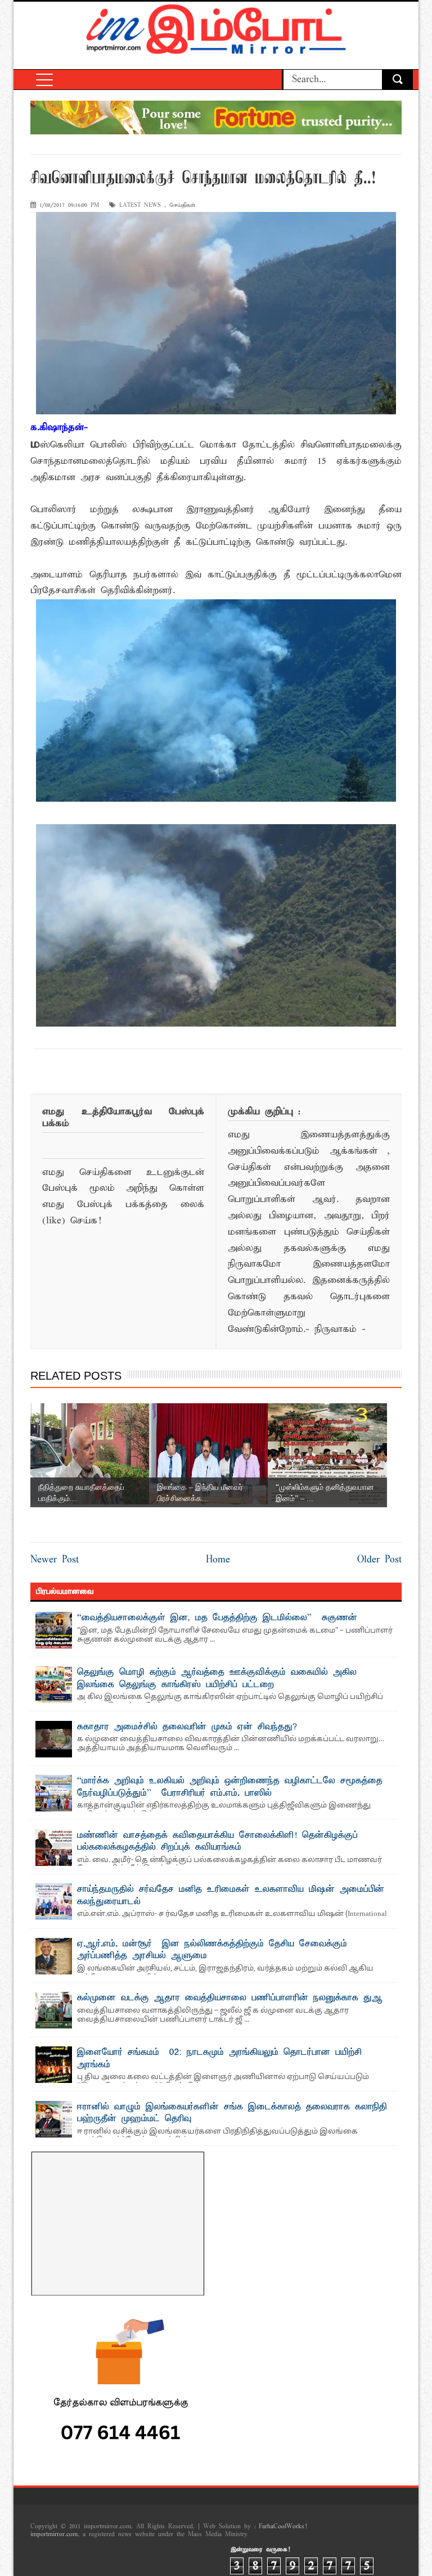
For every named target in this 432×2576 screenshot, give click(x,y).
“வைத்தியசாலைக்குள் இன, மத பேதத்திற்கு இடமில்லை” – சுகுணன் (217, 1618)
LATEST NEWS (140, 205)
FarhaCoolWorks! (283, 2527)
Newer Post (55, 1560)
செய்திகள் (182, 205)
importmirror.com (54, 2534)
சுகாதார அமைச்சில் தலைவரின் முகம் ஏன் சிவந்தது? (187, 1727)
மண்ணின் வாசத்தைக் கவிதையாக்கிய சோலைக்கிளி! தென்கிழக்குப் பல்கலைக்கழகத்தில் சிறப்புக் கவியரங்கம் (217, 1842)
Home (218, 1560)
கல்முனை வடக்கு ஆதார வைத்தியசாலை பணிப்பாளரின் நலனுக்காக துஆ (230, 1998)
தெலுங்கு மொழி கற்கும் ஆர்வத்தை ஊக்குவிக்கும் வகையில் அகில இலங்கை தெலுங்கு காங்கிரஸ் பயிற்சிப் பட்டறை (217, 1679)
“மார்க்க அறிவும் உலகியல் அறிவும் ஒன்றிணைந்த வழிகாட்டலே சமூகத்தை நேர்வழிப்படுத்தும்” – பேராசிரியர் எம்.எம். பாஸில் (230, 1787)
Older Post (379, 1560)
